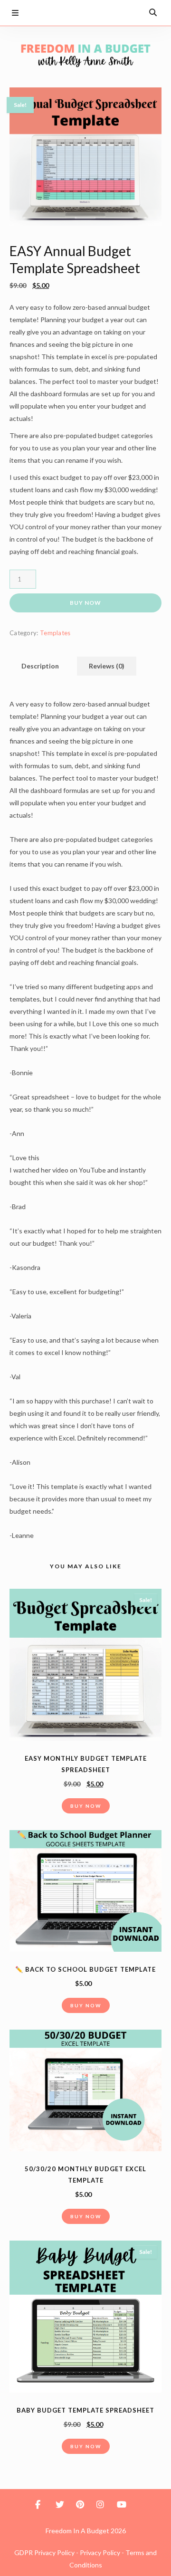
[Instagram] (115, 12)
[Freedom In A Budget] (85, 55)
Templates (55, 633)
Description (40, 666)
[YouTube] (133, 12)
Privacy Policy (100, 2552)
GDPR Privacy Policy (44, 2552)
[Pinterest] (97, 12)
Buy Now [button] (86, 1806)
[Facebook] (61, 12)
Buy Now (85, 603)
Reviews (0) (107, 666)
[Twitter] (79, 12)
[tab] (40, 666)
